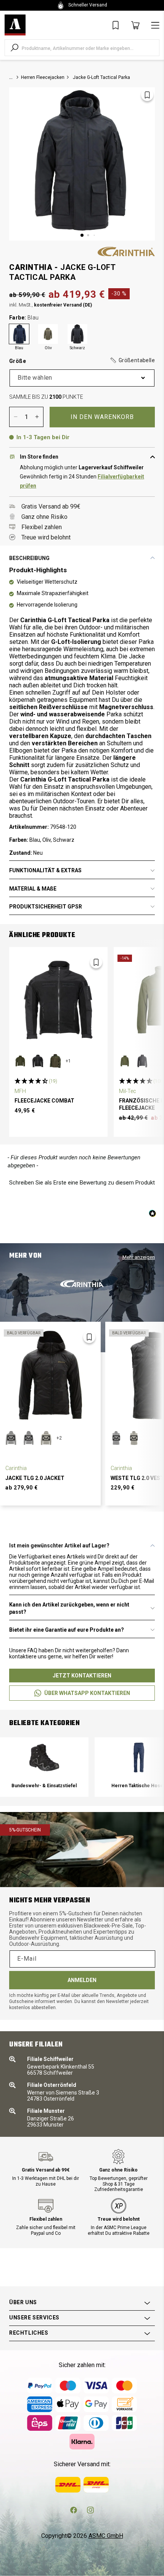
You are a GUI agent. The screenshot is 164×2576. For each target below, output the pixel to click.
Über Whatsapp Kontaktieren (87, 1693)
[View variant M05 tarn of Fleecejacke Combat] (55, 1061)
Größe (82, 361)
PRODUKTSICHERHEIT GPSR (46, 907)
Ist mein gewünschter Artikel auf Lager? (59, 1546)
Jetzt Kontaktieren (82, 1676)
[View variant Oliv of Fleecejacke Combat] (20, 1061)
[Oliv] (48, 334)
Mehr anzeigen (139, 1257)
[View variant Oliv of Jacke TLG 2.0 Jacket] (46, 1438)
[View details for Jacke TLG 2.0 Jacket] (50, 1376)
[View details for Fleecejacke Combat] (58, 1000)
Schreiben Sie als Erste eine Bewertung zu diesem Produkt (82, 1183)
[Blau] (19, 334)
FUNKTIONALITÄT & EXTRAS (45, 870)
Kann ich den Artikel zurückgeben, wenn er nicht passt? (69, 1608)
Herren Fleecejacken (43, 77)
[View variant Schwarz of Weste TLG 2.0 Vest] (116, 1438)
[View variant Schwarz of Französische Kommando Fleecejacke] (142, 1061)
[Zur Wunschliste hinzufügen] (147, 95)
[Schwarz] (77, 334)
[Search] (14, 48)
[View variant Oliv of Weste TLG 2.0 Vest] (134, 1438)
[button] (132, 361)
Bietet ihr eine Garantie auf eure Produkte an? (67, 1630)
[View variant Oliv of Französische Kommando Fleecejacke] (125, 1061)
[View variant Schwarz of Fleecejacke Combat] (38, 1061)
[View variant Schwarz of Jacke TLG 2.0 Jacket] (29, 1438)
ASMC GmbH (106, 2536)
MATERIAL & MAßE (33, 889)
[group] (44, 1767)
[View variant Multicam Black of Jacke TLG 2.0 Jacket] (11, 1438)
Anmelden (82, 1980)
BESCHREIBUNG (29, 558)
